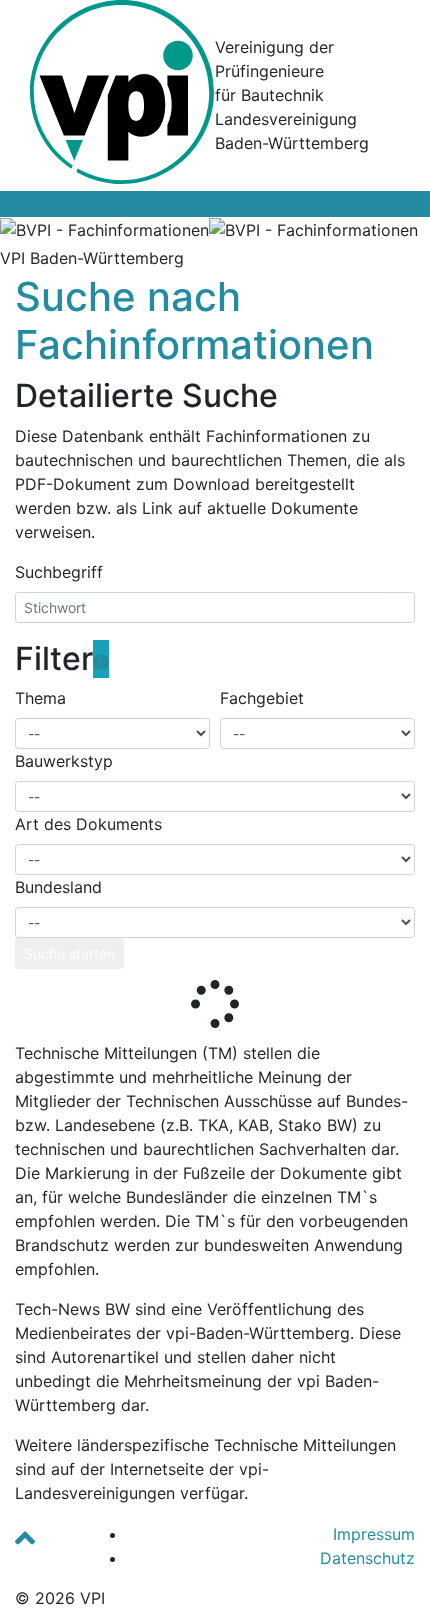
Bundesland (58, 887)
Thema (40, 698)
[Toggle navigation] (29, 204)
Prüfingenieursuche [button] (323, 257)
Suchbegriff (59, 572)
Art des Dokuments (88, 824)
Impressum (374, 1534)
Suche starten (69, 953)
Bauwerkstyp (64, 761)
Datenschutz (367, 1558)
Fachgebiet (262, 698)
